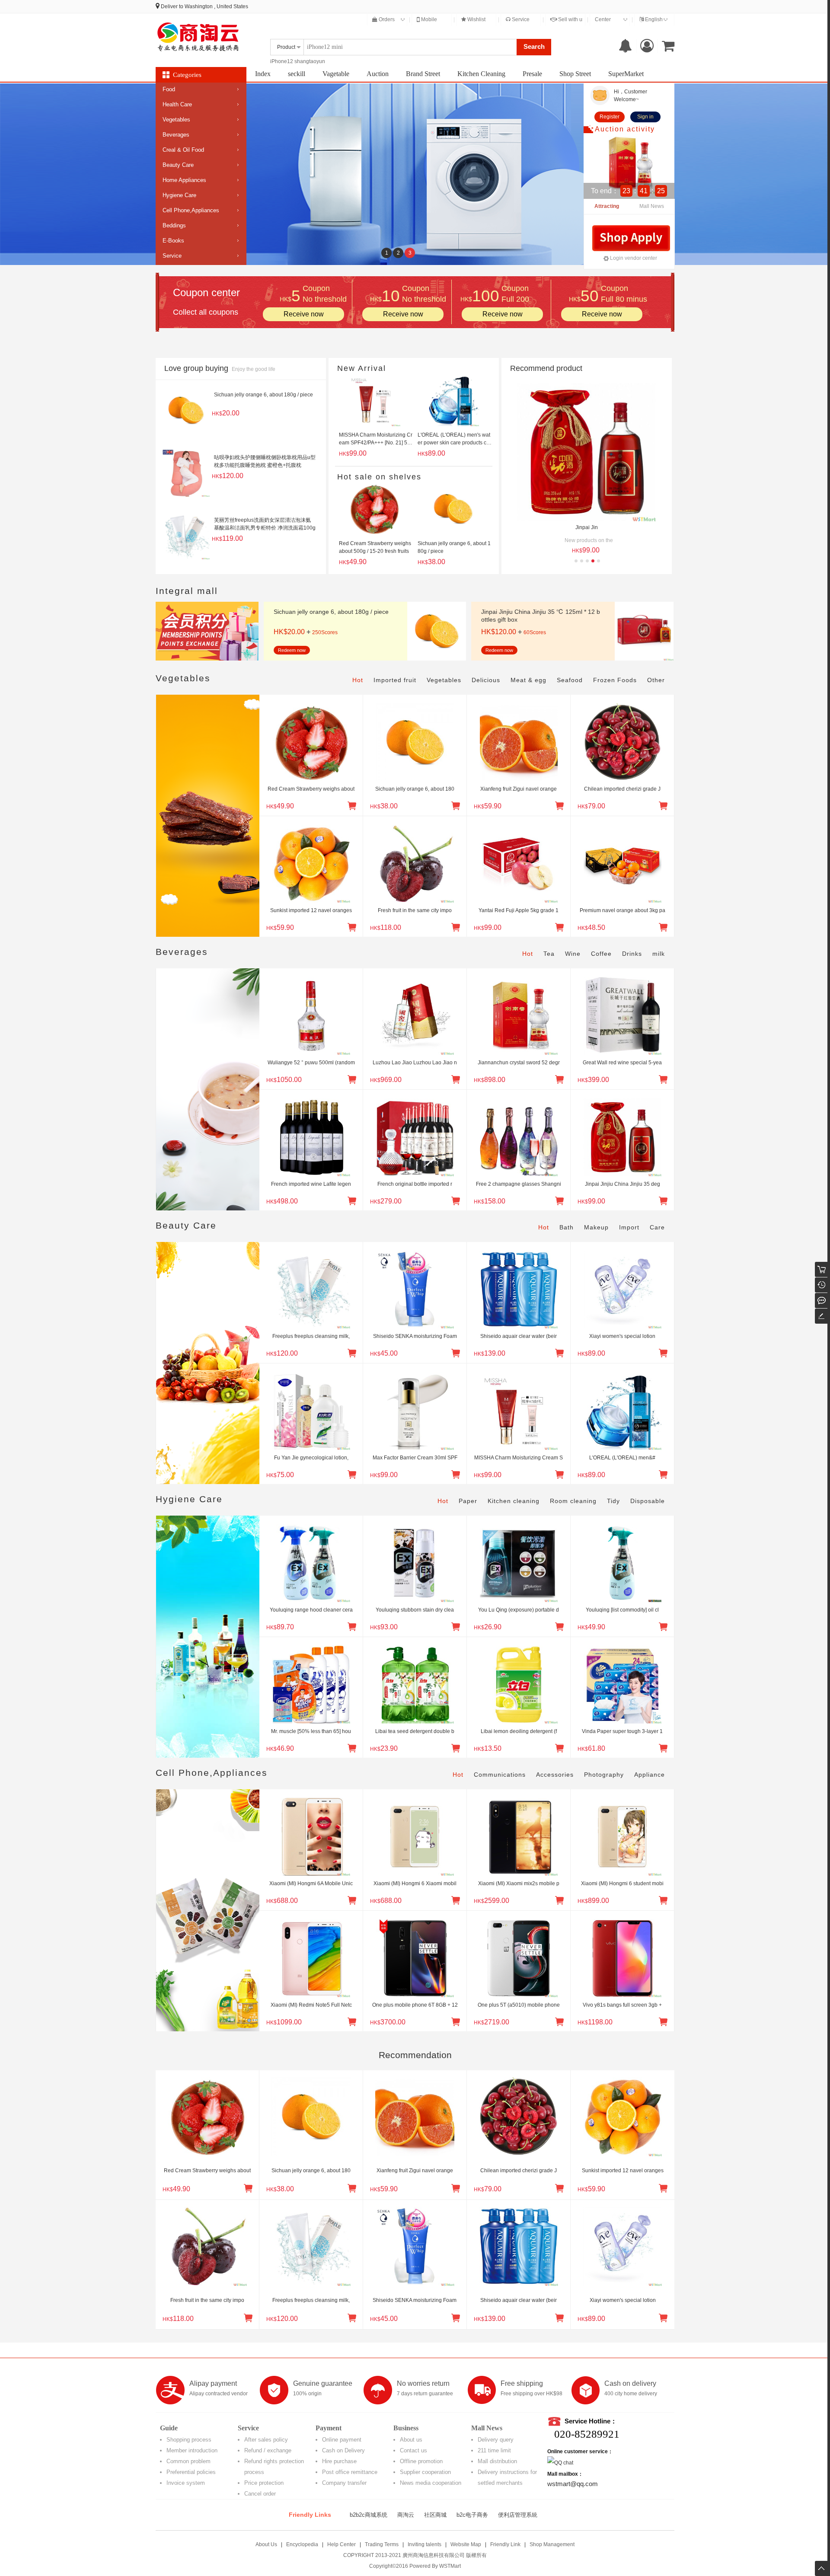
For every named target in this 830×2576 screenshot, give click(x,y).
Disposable (648, 1501)
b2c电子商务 (472, 2515)
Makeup (596, 1227)
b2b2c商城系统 (369, 2515)
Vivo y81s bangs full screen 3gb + (622, 2005)
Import (629, 1227)
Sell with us (571, 19)
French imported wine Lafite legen (311, 1184)
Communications (500, 1775)
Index (263, 74)
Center (603, 19)
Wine (573, 954)
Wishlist (476, 19)
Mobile (428, 19)
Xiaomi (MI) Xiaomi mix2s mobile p (519, 1883)
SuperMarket (626, 74)
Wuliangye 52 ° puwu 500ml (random (311, 1063)
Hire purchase (339, 2461)
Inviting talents (425, 2544)
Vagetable (336, 74)
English (653, 19)
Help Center (342, 2544)
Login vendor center (633, 258)
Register (610, 117)
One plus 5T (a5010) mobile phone (519, 2005)
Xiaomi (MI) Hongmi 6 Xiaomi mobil (415, 1883)
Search (534, 46)
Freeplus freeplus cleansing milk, (311, 1336)
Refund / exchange (268, 2450)
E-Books (173, 241)
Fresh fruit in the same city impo (415, 910)
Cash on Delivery (343, 2450)
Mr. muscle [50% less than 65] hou (311, 1731)
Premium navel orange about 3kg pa (622, 910)
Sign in (645, 117)
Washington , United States (216, 6)
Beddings (174, 225)
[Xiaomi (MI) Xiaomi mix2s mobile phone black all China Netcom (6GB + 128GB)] (519, 1834)
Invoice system (186, 2483)
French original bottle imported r (415, 1184)
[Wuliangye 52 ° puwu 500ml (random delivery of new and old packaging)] (311, 1013)
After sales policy (266, 2440)
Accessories (555, 1775)
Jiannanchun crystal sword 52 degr (519, 1063)
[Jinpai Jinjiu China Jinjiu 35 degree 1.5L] (622, 1135)
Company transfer (344, 2483)
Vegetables (176, 120)
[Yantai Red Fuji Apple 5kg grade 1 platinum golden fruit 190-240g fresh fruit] (519, 861)
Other (656, 680)
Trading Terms (382, 2544)
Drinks (632, 954)
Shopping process (189, 2440)
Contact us (413, 2450)
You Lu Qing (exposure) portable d (519, 1610)
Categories (187, 75)
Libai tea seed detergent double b (415, 1731)
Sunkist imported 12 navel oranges (311, 910)
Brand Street (423, 74)
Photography (604, 1775)
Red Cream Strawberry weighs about (311, 789)
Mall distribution (497, 2461)
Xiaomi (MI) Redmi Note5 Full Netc (311, 2005)
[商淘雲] (199, 37)
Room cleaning (573, 1501)
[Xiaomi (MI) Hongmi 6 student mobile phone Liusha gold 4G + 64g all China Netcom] (622, 1834)
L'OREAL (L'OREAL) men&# (622, 1458)
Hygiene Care (179, 195)
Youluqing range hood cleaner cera (311, 1610)
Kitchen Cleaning (481, 74)
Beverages (176, 135)
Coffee (601, 954)
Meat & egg (528, 680)
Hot (358, 680)
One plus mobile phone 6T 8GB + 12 (415, 2005)
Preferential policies (191, 2472)
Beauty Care (178, 165)
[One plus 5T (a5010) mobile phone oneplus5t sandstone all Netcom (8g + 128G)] (519, 1956)
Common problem (188, 2461)
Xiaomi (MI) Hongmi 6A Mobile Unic (311, 1883)
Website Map (466, 2544)
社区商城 (435, 2515)
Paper (468, 1501)
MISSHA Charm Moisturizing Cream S (519, 1458)
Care (657, 1227)
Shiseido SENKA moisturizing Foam (415, 1336)
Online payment (342, 2440)
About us (411, 2440)
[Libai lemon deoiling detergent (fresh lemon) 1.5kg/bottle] (519, 1682)
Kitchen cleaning (514, 1501)
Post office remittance (350, 2472)
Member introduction (192, 2450)
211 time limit (494, 2450)
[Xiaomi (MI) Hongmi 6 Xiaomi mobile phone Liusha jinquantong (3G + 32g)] (415, 1834)
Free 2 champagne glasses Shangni (519, 1184)
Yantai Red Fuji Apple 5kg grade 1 (519, 910)
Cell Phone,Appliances (191, 210)
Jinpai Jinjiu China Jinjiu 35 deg (622, 1184)
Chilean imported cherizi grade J (622, 789)
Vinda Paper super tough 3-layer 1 (622, 1731)
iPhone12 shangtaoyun (298, 61)
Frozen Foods (615, 680)
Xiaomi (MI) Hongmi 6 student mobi (622, 1883)
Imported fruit (395, 680)
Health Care (177, 104)
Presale (532, 74)
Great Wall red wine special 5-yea (622, 1063)
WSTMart (450, 2566)
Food (169, 89)
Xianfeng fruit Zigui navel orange (519, 789)
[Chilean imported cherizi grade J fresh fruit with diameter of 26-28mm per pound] (622, 740)
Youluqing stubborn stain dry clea (415, 1610)
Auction (378, 74)
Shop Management (552, 2544)
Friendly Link (505, 2544)
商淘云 (406, 2515)
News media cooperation (431, 2483)
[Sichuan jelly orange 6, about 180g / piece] (415, 740)
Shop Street (575, 74)
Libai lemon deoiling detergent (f (519, 1731)
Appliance (650, 1775)
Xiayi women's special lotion (622, 1336)
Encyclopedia (302, 2544)
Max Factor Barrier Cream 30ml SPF (415, 1458)
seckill (297, 74)
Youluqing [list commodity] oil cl (622, 1610)
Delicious (486, 680)
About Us (266, 2544)
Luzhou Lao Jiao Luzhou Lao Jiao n (415, 1063)
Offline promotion (421, 2461)
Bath (567, 1227)
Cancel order (260, 2494)
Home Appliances (184, 180)
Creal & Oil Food (183, 150)
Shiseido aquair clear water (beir (519, 1336)
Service (520, 19)
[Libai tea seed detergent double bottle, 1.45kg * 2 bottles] (415, 1682)
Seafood (570, 680)
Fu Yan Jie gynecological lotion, (311, 1458)
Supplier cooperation (425, 2472)
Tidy (613, 1501)
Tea (549, 954)
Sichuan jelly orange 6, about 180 (415, 789)
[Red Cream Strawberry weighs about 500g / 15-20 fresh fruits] (311, 740)
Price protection (264, 2483)
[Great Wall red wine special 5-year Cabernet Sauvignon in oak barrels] (622, 1013)
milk (659, 954)
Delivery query (496, 2440)
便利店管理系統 (518, 2515)
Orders (386, 19)
